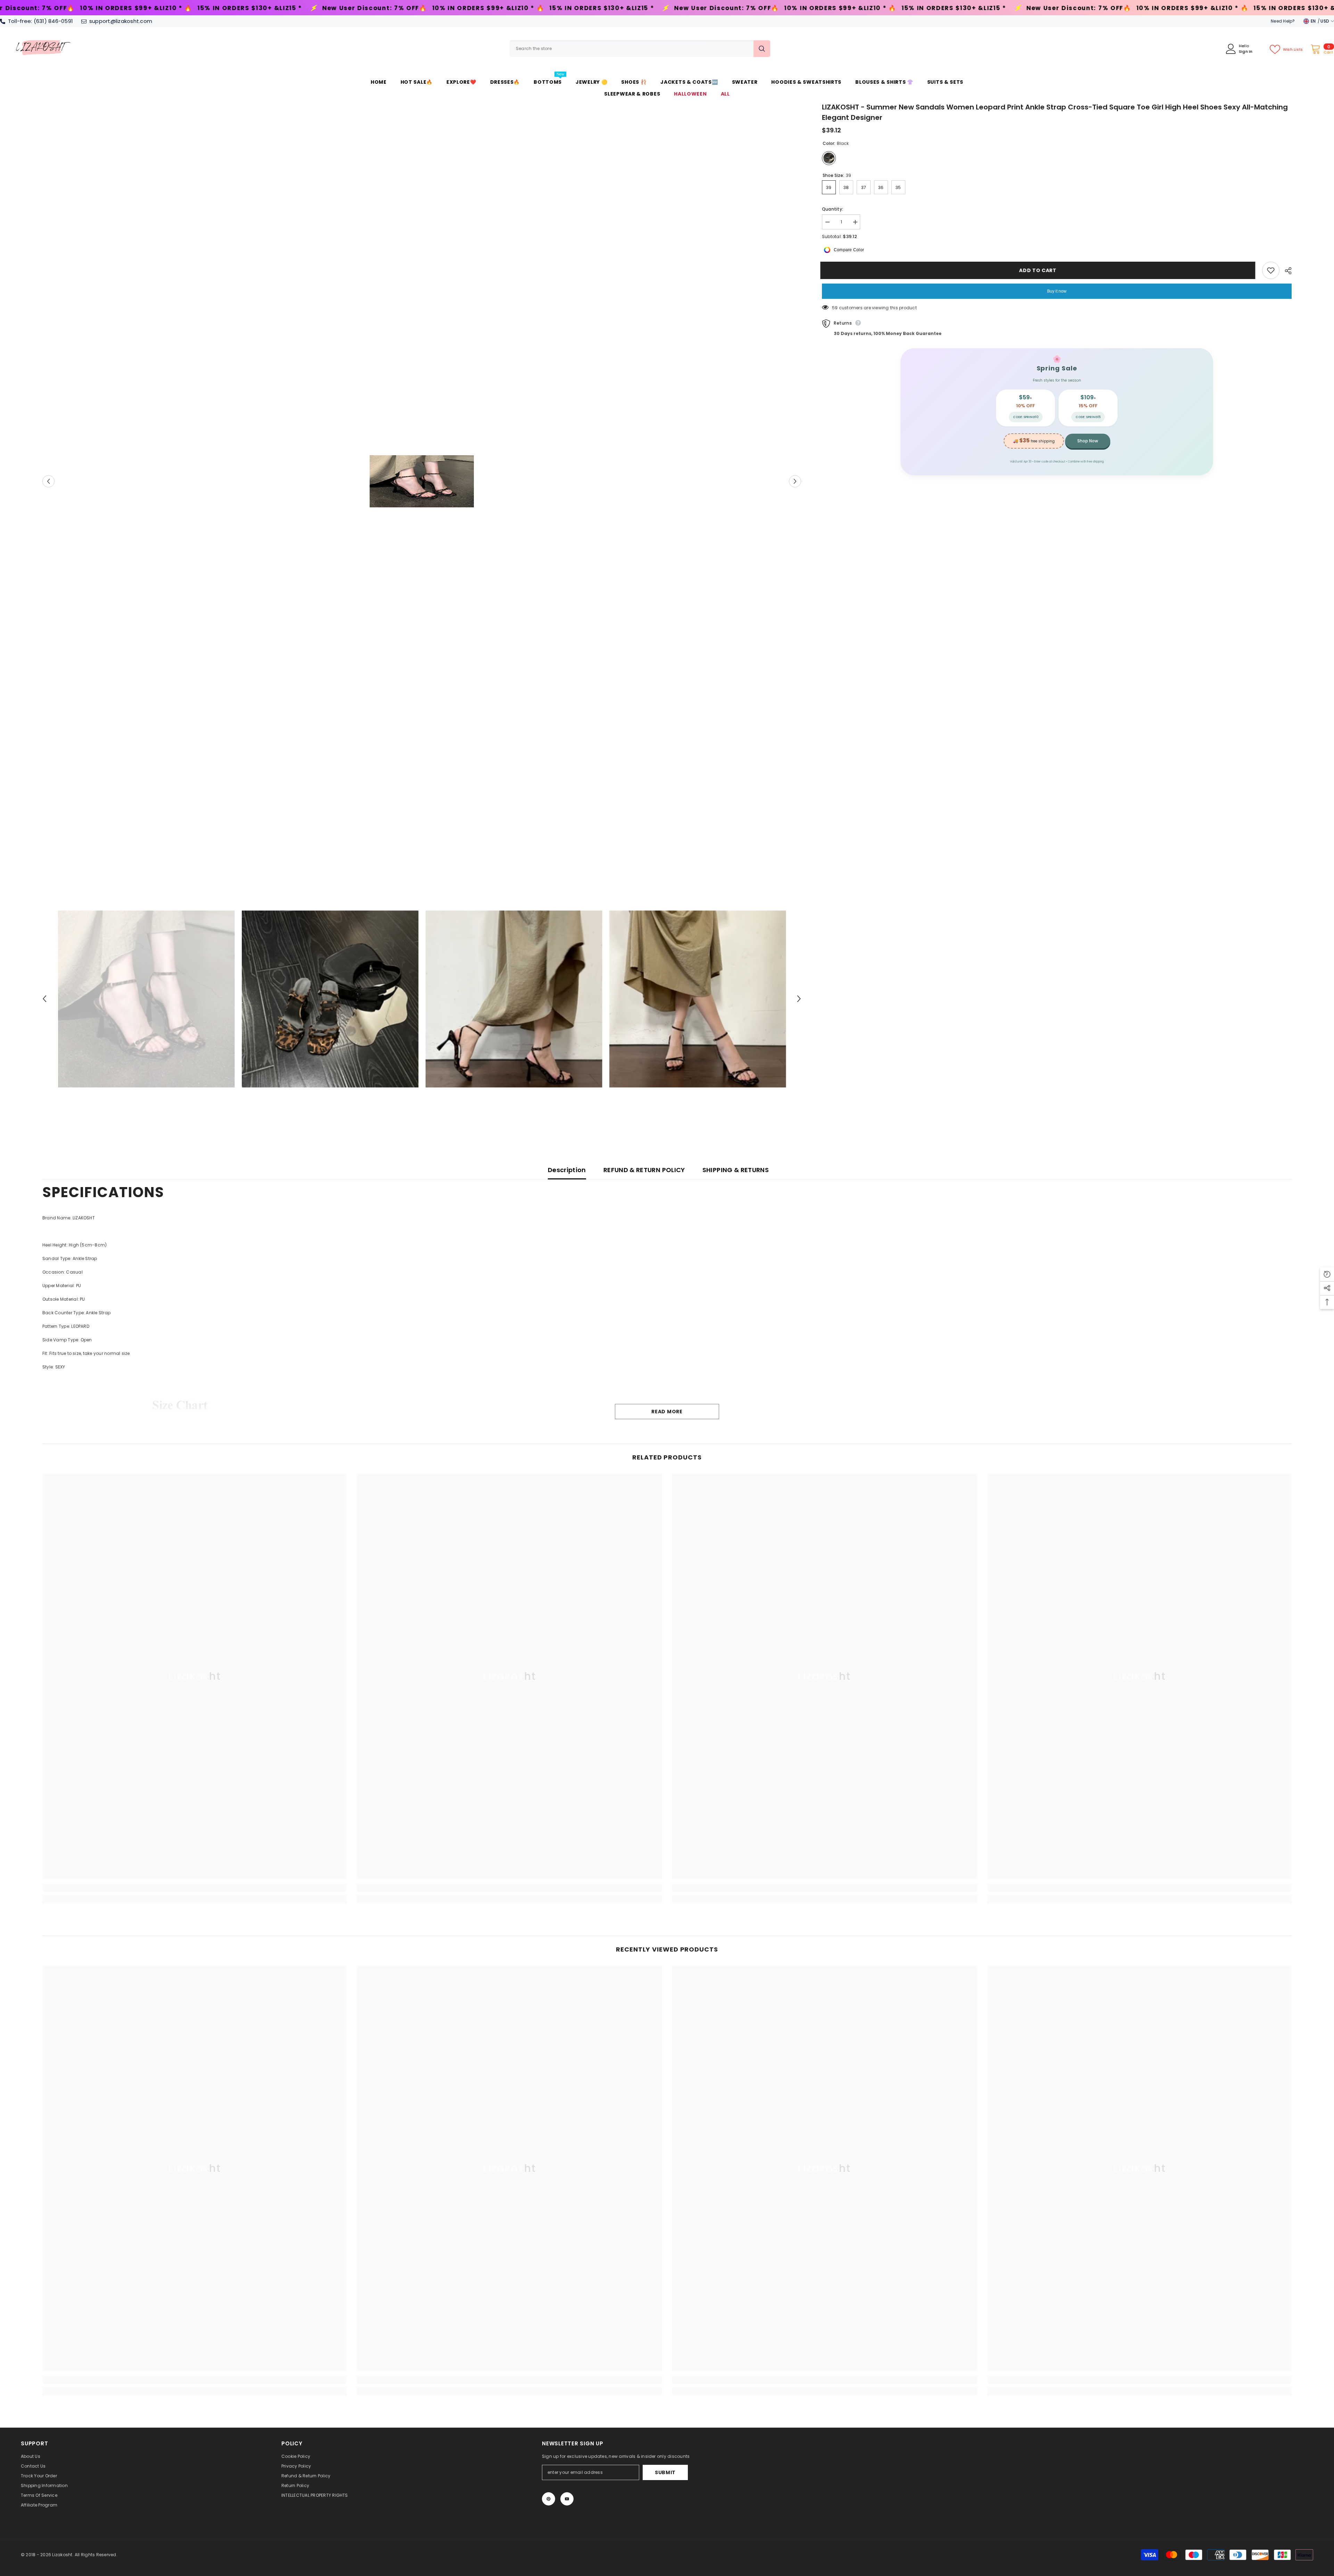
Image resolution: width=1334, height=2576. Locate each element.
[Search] (640, 49)
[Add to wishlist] (1271, 270)
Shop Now (1088, 441)
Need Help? (1283, 21)
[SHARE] (1286, 271)
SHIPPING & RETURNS (736, 1170)
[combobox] (632, 49)
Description (567, 1170)
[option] (422, 481)
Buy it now (1057, 291)
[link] (195, 1888)
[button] (48, 481)
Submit (665, 2472)
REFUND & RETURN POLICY (644, 1170)
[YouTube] (567, 2499)
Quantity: (833, 209)
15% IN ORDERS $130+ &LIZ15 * (273, 8)
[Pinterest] (549, 2499)
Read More (667, 1412)
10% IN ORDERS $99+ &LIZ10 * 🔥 (160, 8)
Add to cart (1039, 270)
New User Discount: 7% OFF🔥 (398, 8)
